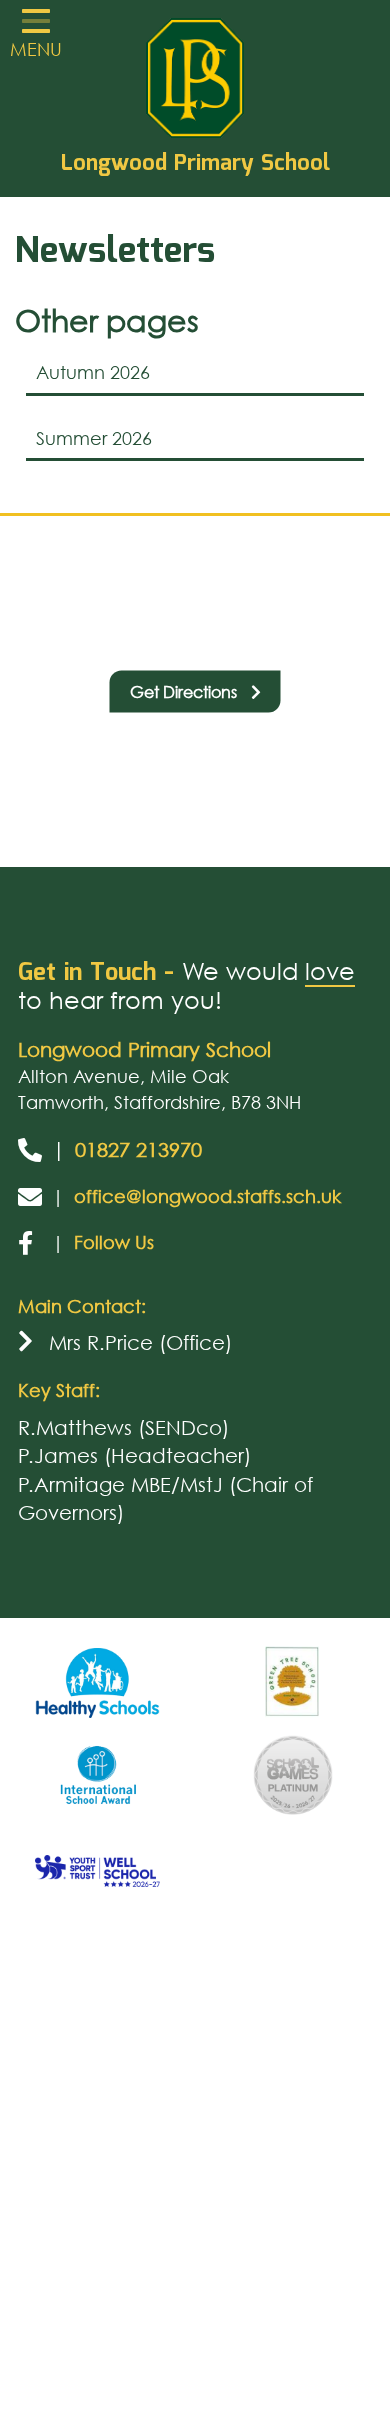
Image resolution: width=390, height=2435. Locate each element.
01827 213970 (138, 1149)
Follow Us (114, 1242)
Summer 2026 (94, 438)
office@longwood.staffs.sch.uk (207, 1196)
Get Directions (185, 690)
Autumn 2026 (93, 372)
